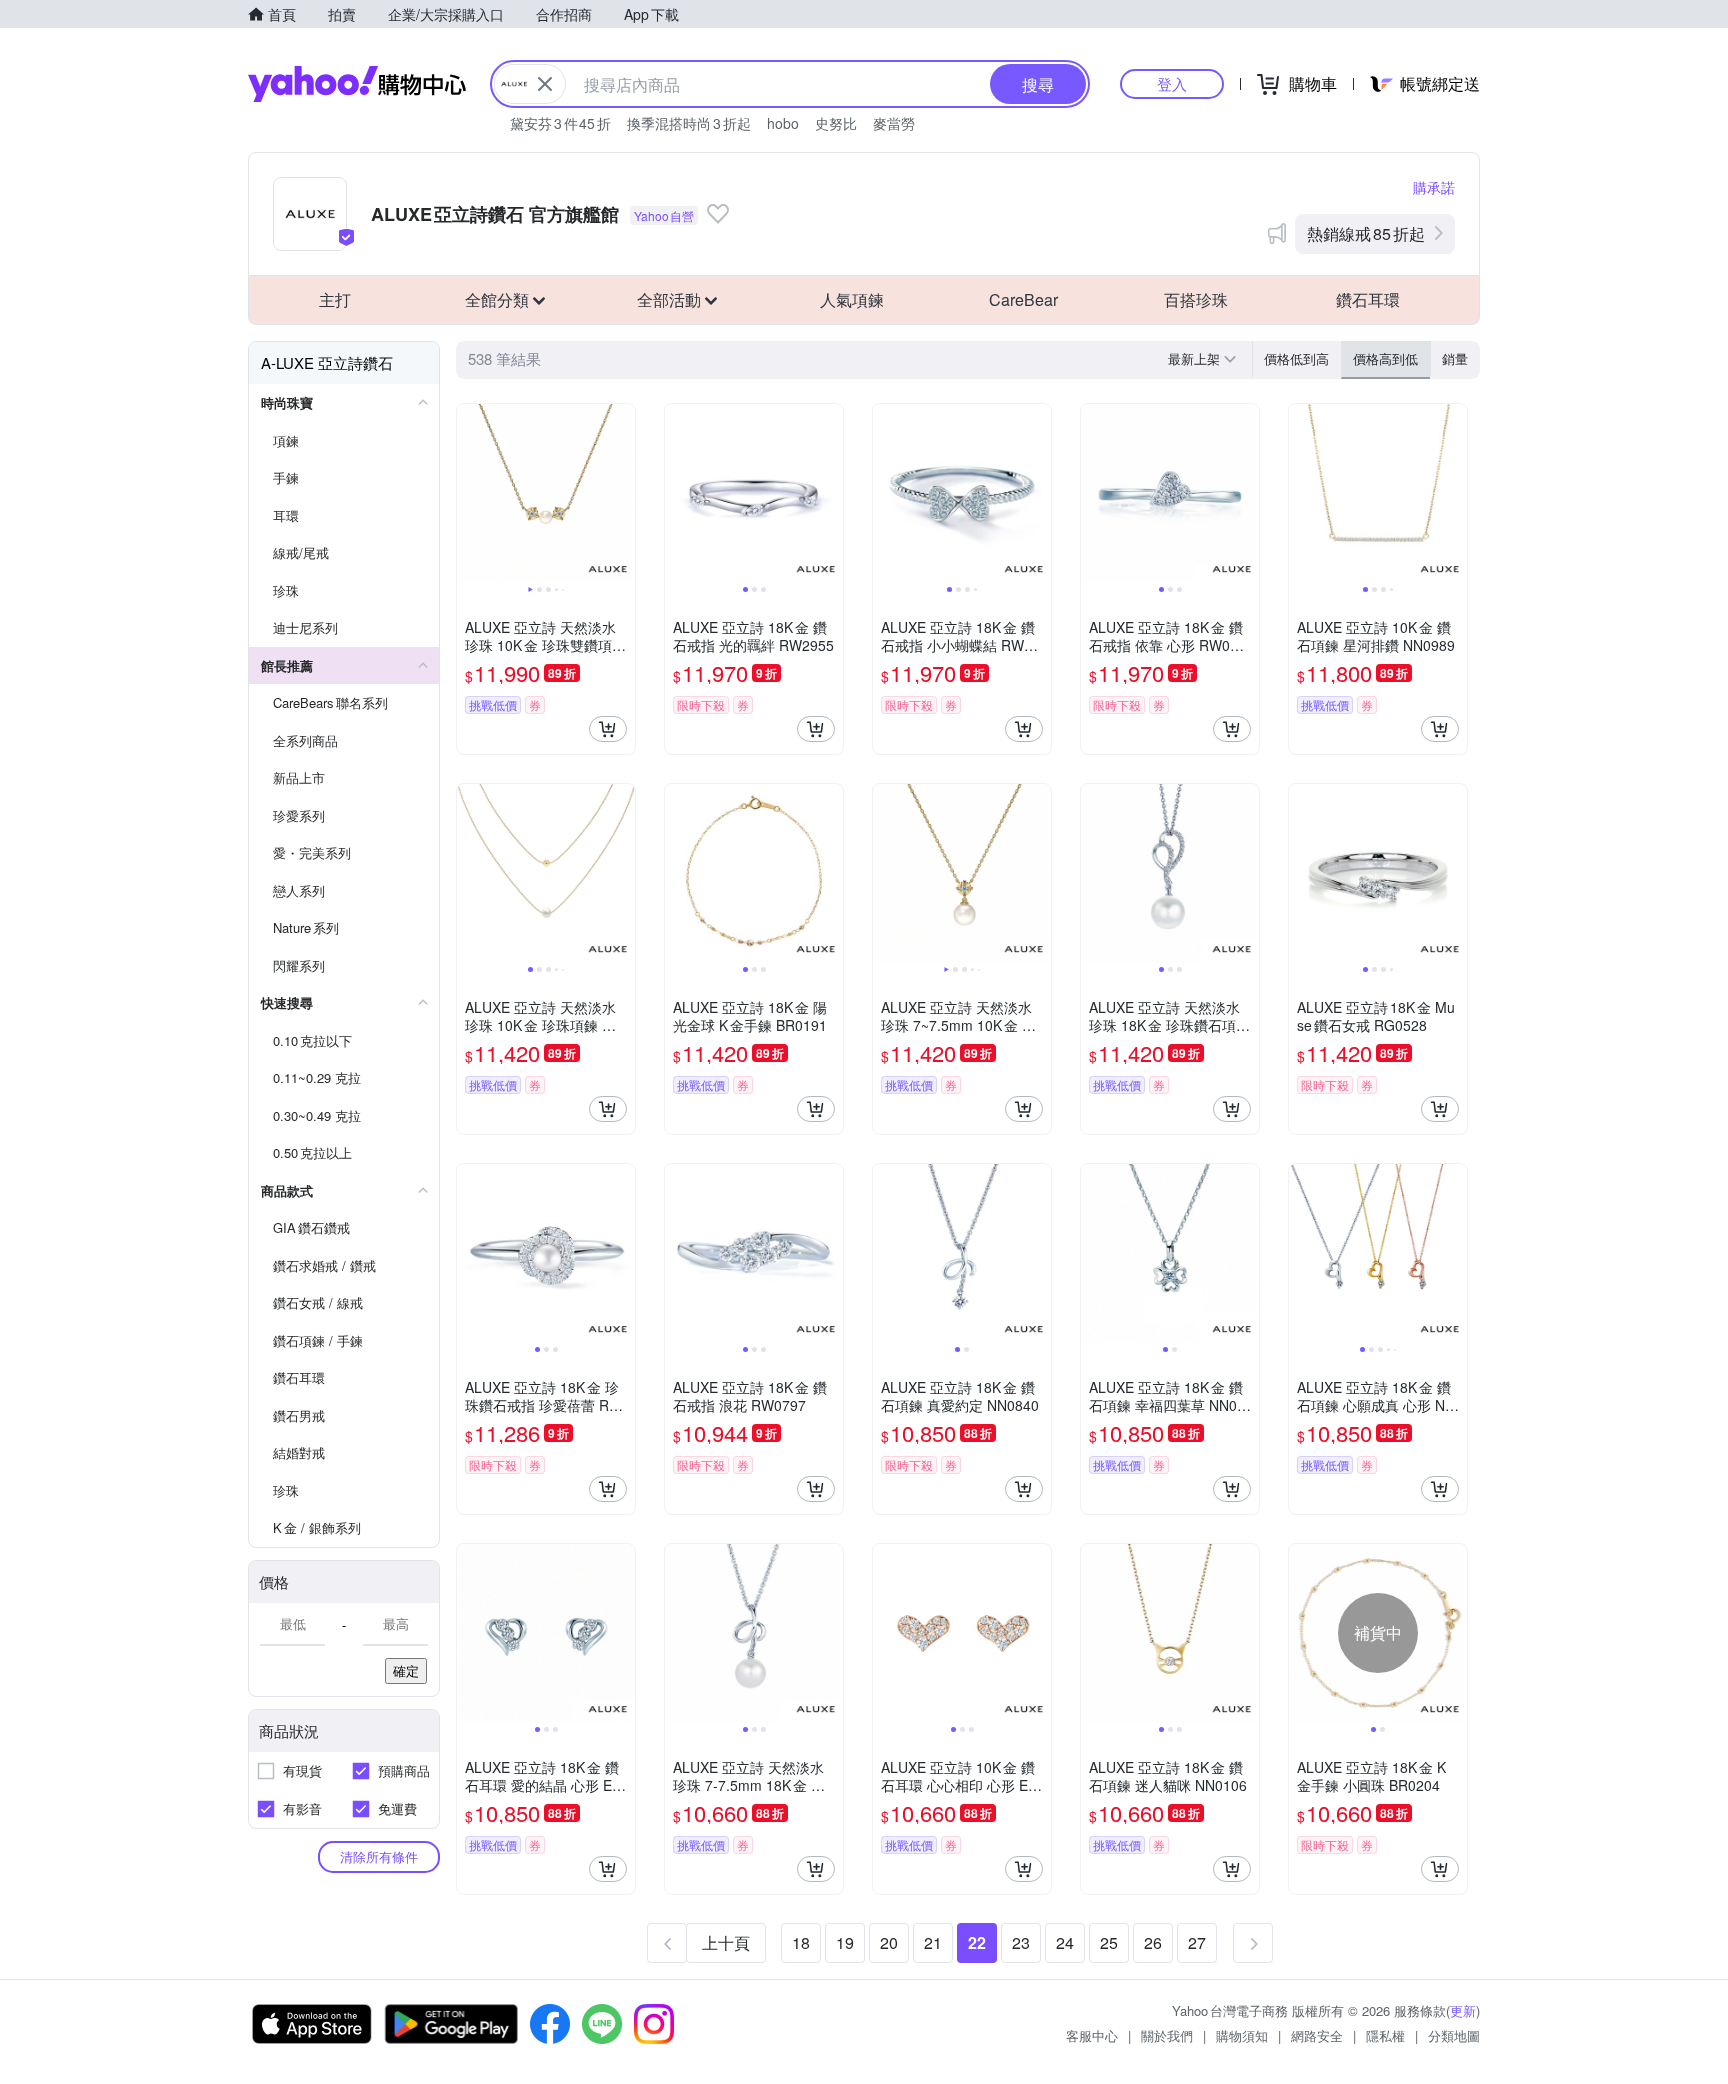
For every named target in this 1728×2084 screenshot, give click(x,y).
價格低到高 (1296, 358)
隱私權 (1385, 2035)
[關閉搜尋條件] (545, 84)
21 (933, 1942)
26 (1153, 1942)
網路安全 (1317, 2035)
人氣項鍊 (852, 299)
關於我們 (1167, 2035)
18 (801, 1942)
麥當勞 (894, 123)
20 (889, 1942)
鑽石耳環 (1368, 299)
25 (1109, 1942)
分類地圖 (1454, 2035)
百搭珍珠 (1196, 299)
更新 (1463, 2010)
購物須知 (1242, 2035)
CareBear (1023, 299)
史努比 (836, 123)
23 (1021, 1942)
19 (845, 1942)
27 (1197, 1942)
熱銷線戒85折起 (1366, 233)
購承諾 (1434, 187)
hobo (783, 123)
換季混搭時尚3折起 (689, 123)
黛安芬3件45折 (560, 123)
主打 (335, 299)
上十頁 (726, 1942)
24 (1065, 1942)
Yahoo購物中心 (357, 84)
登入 (1172, 83)
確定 (406, 1670)
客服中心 (1092, 2035)
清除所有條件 (379, 1856)
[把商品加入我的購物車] (608, 729)
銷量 (1455, 358)
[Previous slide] (470, 493)
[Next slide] (622, 493)
